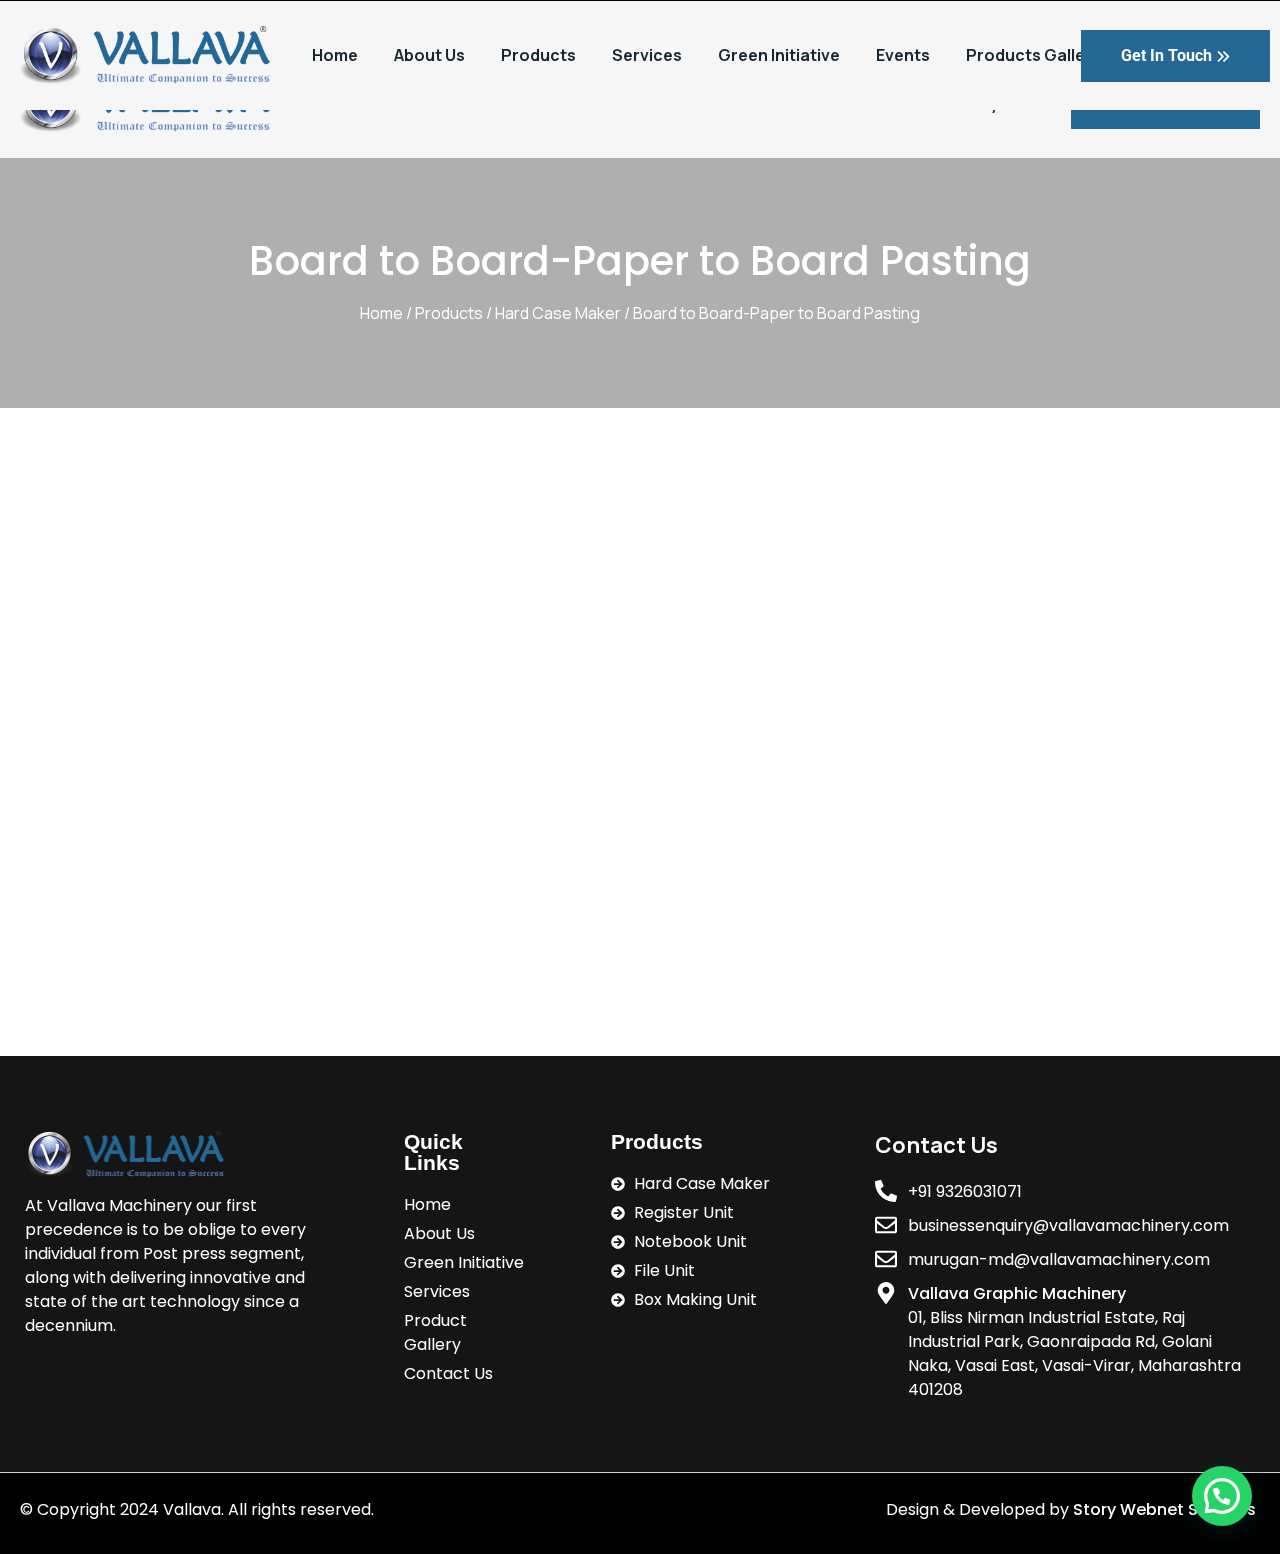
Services (647, 55)
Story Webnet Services (1166, 1509)
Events (903, 55)
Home (335, 55)
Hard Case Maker (558, 313)
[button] (1222, 1496)
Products (538, 55)
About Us (429, 55)
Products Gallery (1033, 55)
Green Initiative (779, 55)
